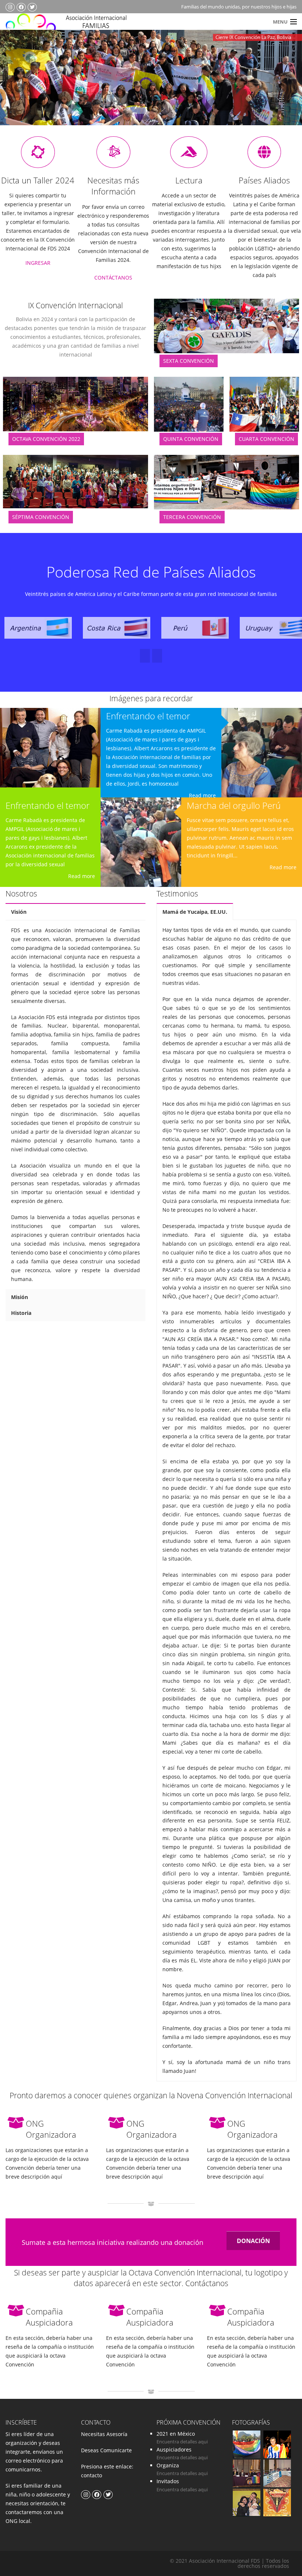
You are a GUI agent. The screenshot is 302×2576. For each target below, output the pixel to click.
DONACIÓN (253, 2241)
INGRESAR (38, 263)
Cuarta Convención (266, 439)
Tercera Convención (192, 517)
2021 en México (176, 2434)
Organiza (168, 2465)
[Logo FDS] (75, 25)
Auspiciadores (174, 2449)
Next (281, 88)
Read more (82, 876)
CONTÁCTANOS (113, 278)
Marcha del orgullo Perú (234, 805)
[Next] (145, 656)
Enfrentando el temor (48, 805)
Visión (19, 912)
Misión (20, 1297)
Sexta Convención (189, 361)
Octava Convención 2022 (46, 439)
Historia (21, 1313)
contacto (92, 2475)
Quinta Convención (191, 439)
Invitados (168, 2481)
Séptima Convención (41, 517)
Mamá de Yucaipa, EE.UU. (195, 912)
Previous (20, 88)
